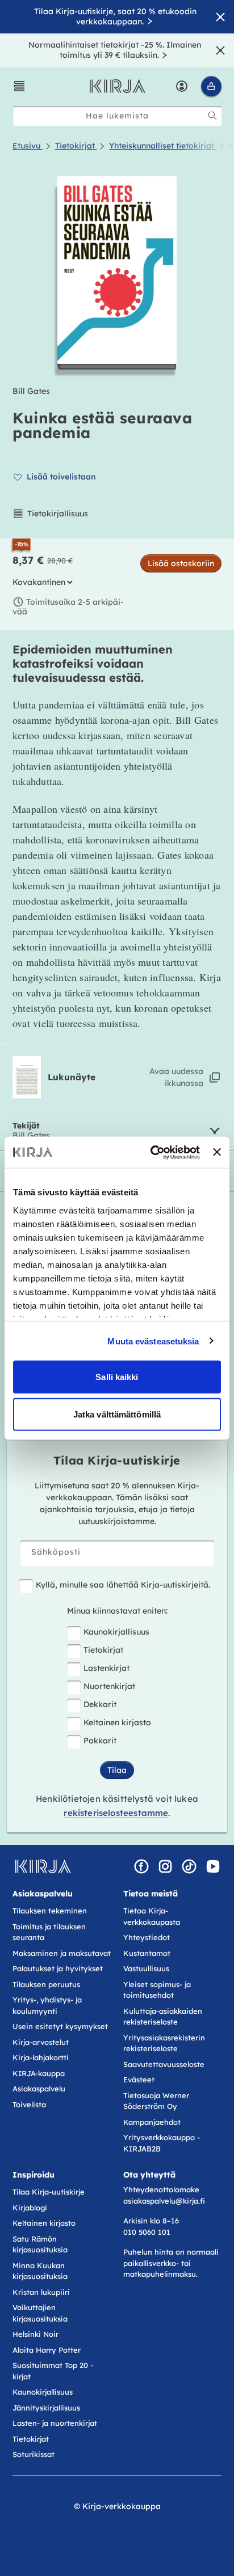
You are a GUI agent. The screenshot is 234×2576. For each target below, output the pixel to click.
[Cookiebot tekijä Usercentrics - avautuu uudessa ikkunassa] (152, 1152)
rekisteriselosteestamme (116, 1813)
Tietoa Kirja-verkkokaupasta (152, 1916)
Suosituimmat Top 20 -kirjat (53, 2371)
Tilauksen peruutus (46, 1984)
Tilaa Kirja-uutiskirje (49, 2192)
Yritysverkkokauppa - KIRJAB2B (162, 2143)
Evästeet (139, 2080)
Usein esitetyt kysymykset (60, 2026)
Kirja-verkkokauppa (122, 2506)
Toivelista (29, 2104)
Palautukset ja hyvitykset (58, 1968)
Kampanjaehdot (152, 2122)
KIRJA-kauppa (39, 2073)
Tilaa (117, 1770)
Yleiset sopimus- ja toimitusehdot (157, 1990)
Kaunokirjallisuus (116, 1632)
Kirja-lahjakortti (41, 2057)
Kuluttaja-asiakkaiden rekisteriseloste (163, 2017)
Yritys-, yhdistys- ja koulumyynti (47, 2005)
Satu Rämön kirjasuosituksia (40, 2244)
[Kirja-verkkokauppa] (43, 1866)
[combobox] (118, 116)
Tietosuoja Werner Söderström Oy (156, 2101)
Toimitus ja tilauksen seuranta (49, 1932)
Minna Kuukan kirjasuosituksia (40, 2271)
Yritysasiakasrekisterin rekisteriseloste (164, 2043)
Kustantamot (147, 1953)
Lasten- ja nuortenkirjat (55, 2423)
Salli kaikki (117, 1377)
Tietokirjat (103, 1650)
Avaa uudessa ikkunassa (176, 1077)
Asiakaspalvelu (39, 2089)
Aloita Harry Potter (47, 2350)
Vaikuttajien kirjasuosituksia (40, 2313)
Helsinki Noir (35, 2334)
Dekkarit (100, 1704)
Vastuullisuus (146, 1968)
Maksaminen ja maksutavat (62, 1953)
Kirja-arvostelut (41, 2042)
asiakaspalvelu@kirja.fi (164, 2201)
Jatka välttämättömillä (117, 1414)
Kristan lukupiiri (41, 2292)
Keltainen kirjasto (117, 1722)
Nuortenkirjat (109, 1686)
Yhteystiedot (147, 1937)
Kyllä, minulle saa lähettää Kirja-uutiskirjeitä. (123, 1585)
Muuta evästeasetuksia (153, 1341)
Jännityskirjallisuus (46, 2408)
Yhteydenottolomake (161, 2189)
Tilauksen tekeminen (50, 1911)
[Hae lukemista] (212, 116)
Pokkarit (100, 1741)
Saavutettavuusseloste (164, 2064)
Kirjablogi (30, 2208)
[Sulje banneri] (217, 1152)
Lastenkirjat (106, 1668)
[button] (19, 86)
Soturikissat (34, 2454)
